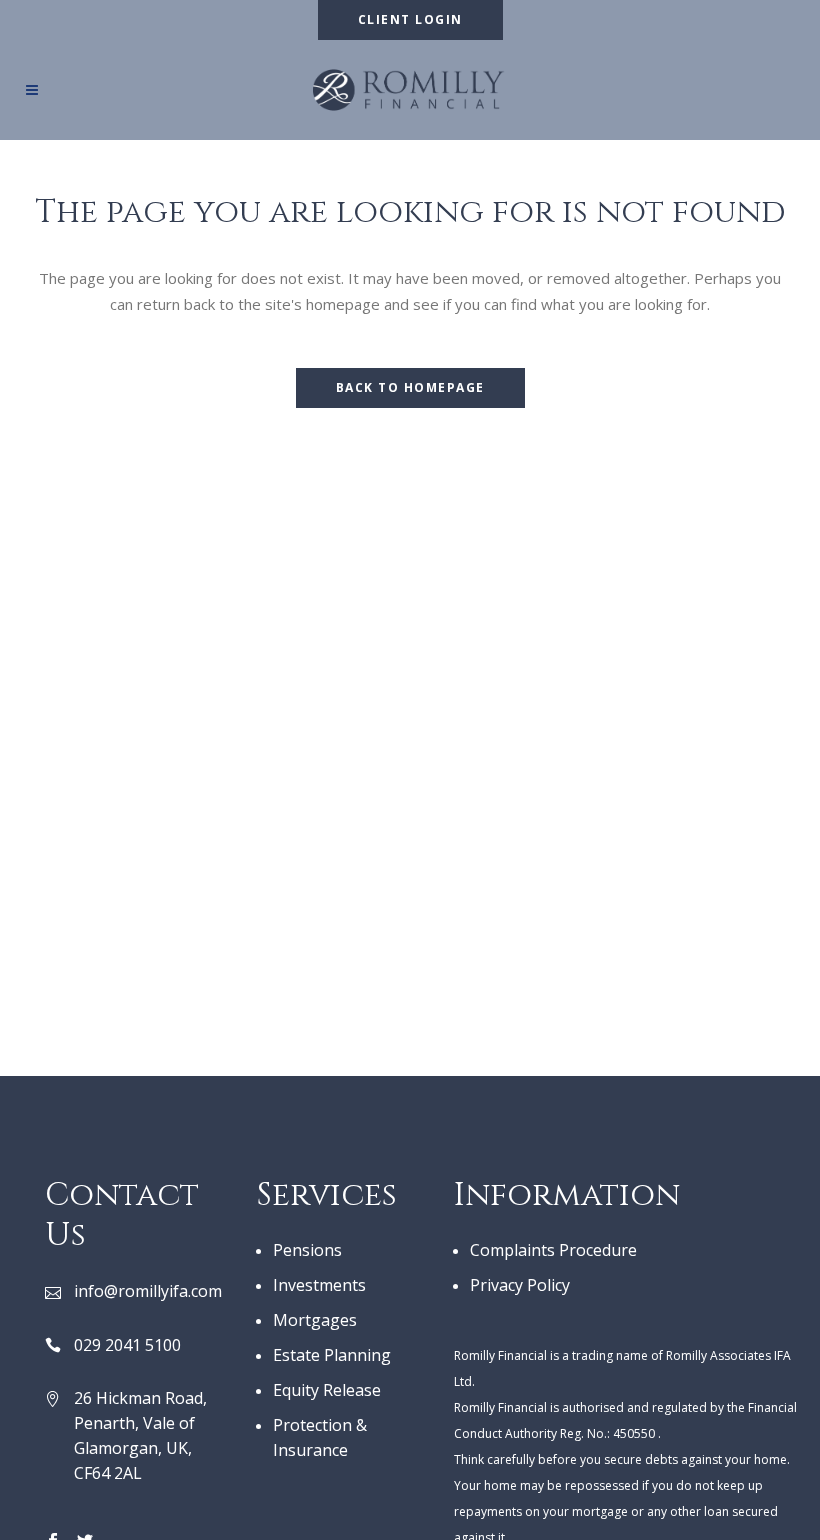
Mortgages (315, 1320)
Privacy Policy (520, 1285)
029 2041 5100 (127, 1345)
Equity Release (327, 1390)
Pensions (307, 1250)
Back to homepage (410, 387)
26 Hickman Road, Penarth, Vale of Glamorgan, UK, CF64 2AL (140, 1435)
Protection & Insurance (320, 1437)
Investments (319, 1285)
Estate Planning (332, 1355)
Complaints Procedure (553, 1250)
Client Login (410, 19)
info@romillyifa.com (148, 1291)
